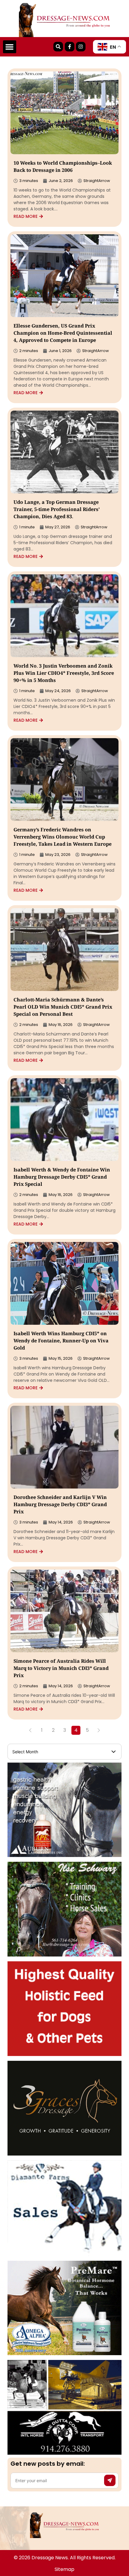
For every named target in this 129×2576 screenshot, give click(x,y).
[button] (10, 47)
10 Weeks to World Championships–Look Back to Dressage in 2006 (63, 167)
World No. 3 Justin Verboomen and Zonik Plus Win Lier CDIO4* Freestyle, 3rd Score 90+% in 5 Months (64, 674)
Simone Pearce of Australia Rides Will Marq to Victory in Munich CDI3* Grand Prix (61, 1669)
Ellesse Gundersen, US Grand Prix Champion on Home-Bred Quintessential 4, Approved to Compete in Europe (63, 334)
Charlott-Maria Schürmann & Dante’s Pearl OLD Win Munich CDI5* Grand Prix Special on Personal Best (63, 1008)
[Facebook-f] (70, 47)
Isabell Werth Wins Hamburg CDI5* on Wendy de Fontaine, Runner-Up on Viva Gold (61, 1341)
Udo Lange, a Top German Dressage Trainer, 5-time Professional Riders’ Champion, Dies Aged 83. (57, 510)
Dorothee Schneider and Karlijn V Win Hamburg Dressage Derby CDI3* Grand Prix (60, 1505)
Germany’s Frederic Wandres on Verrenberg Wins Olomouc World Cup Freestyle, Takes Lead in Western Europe (63, 837)
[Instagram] (81, 47)
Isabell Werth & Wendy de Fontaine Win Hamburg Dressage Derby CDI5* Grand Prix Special (62, 1178)
